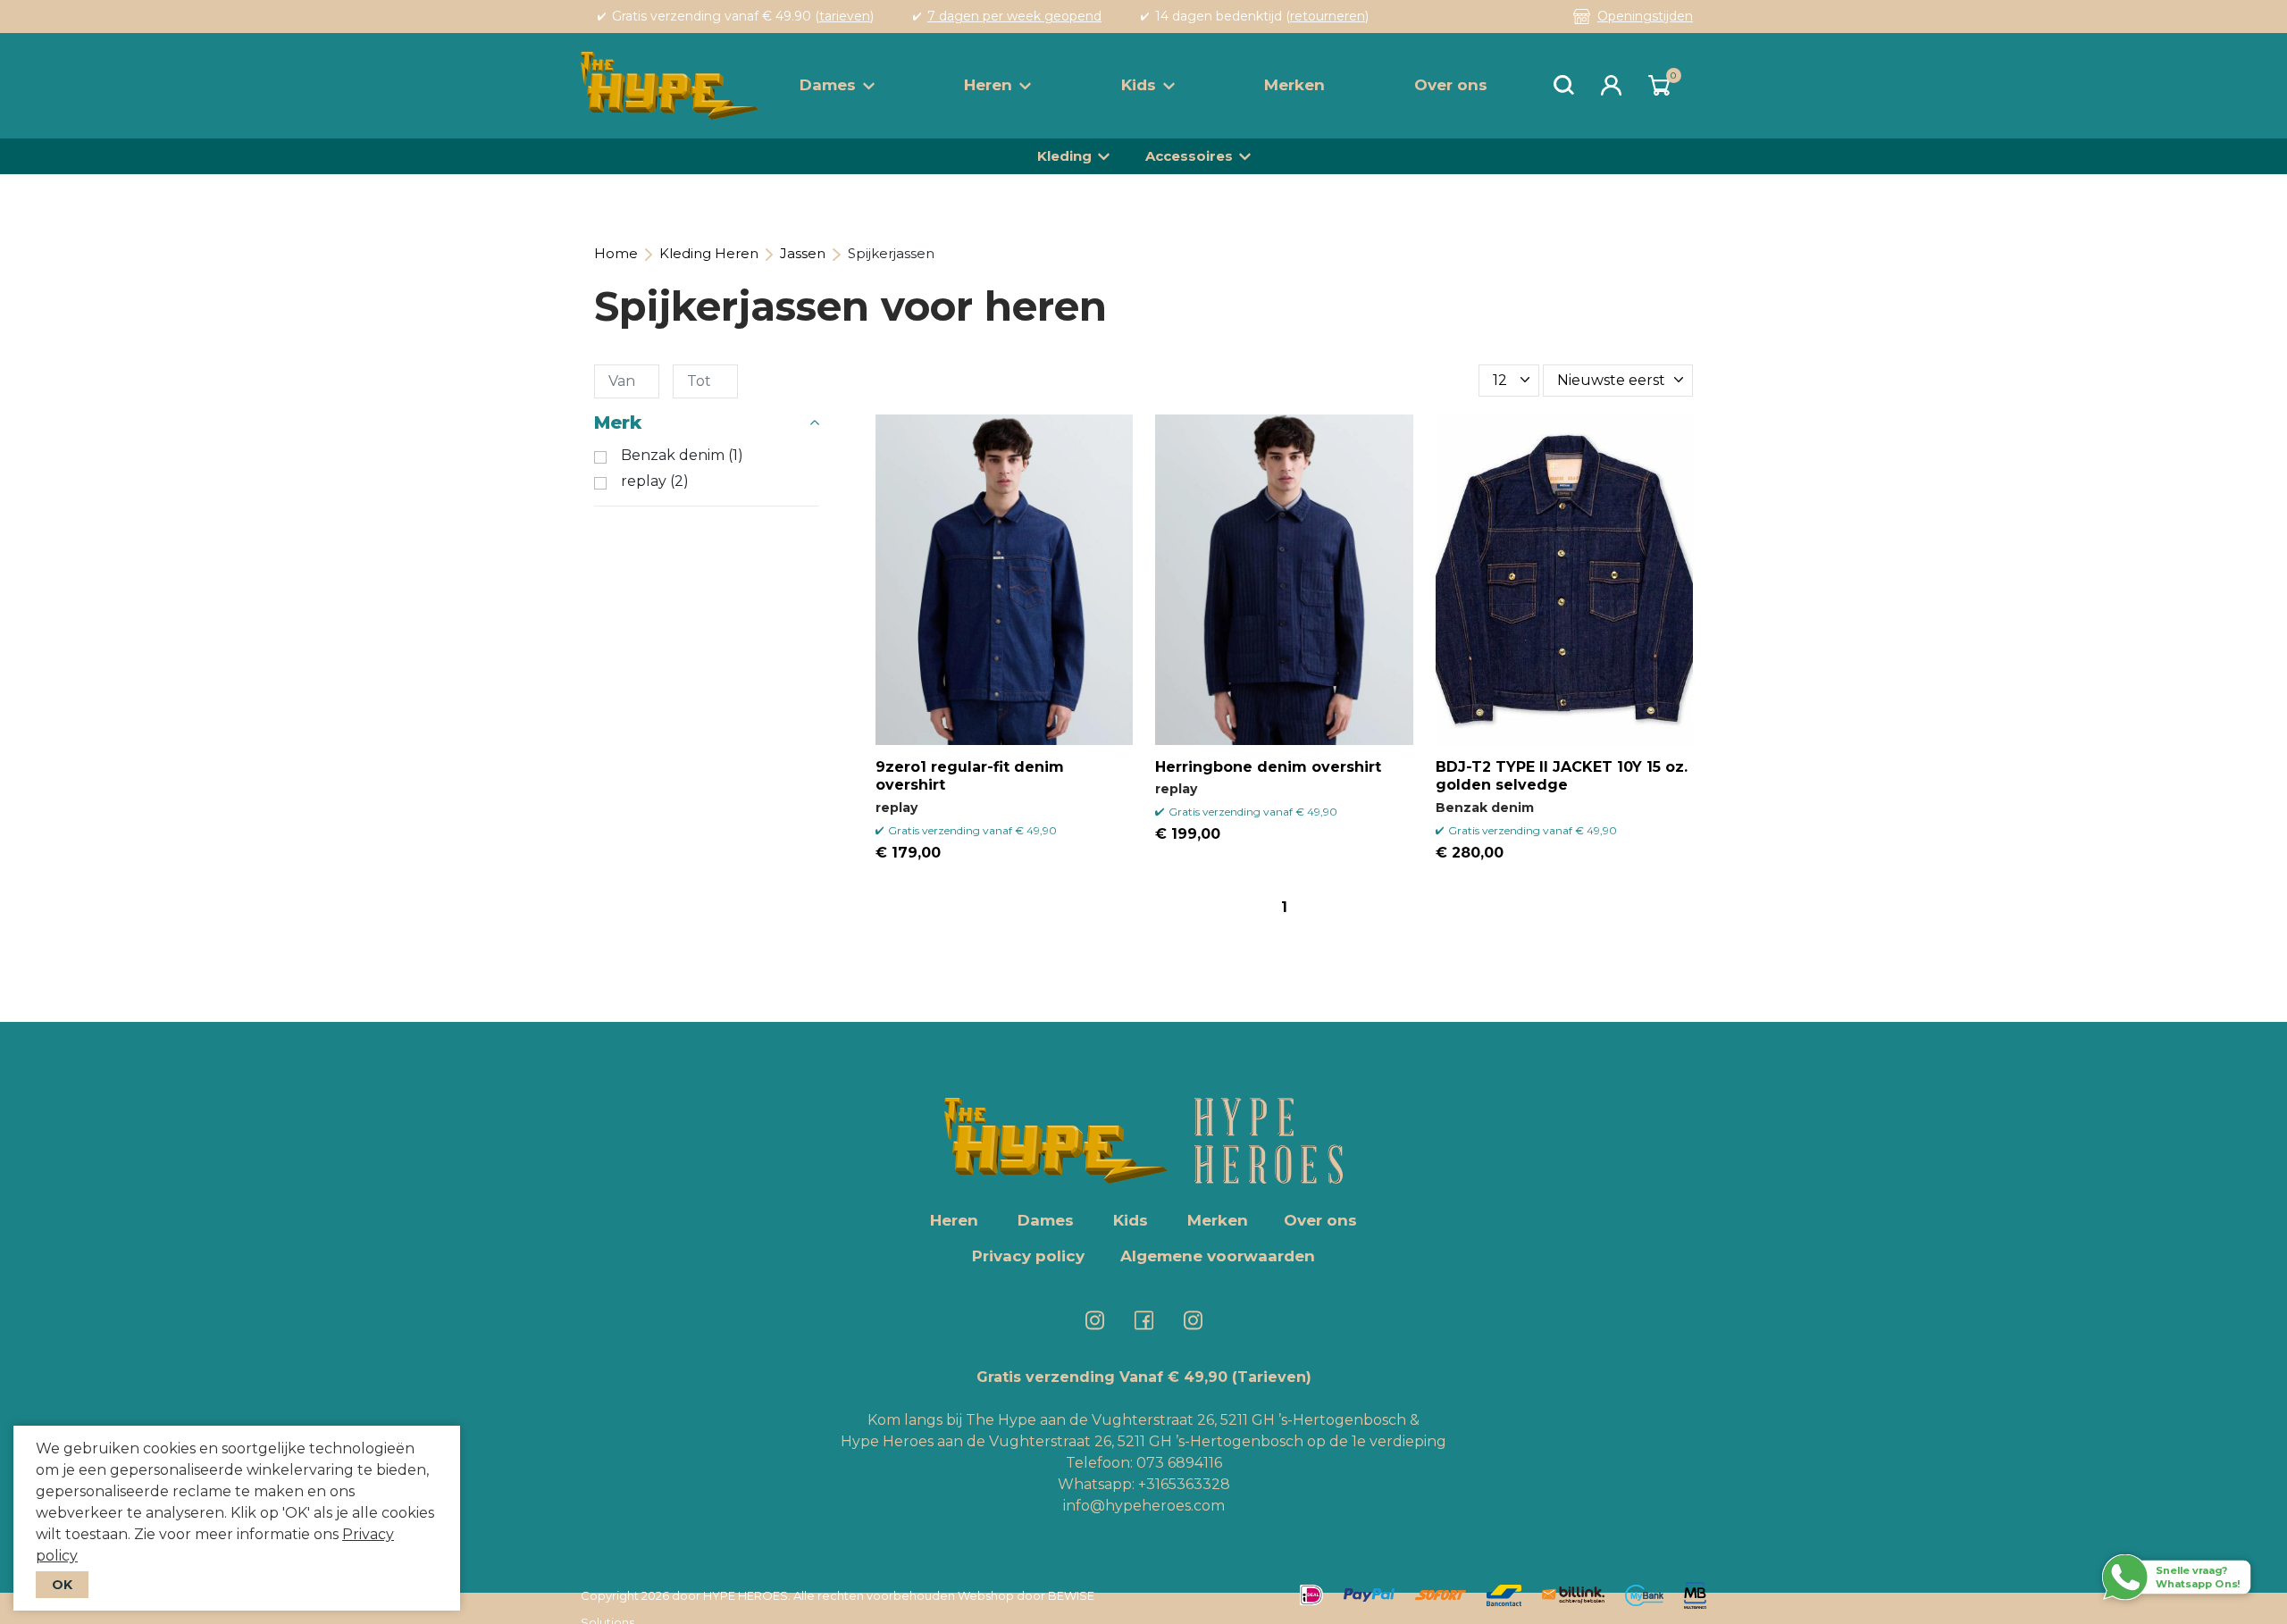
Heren (988, 85)
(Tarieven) (1272, 1377)
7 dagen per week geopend (1014, 16)
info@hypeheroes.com (1144, 1506)
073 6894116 (1179, 1463)
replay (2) (655, 481)
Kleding (1064, 156)
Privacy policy (1028, 1256)
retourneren (1328, 16)
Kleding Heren (709, 253)
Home (616, 253)
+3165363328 (1182, 1484)
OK (62, 1585)
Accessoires (1189, 156)
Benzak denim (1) (682, 456)
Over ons (1451, 85)
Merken (1294, 85)
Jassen (803, 253)
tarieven (845, 16)
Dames (828, 85)
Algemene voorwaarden (1218, 1256)
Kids (1139, 85)
